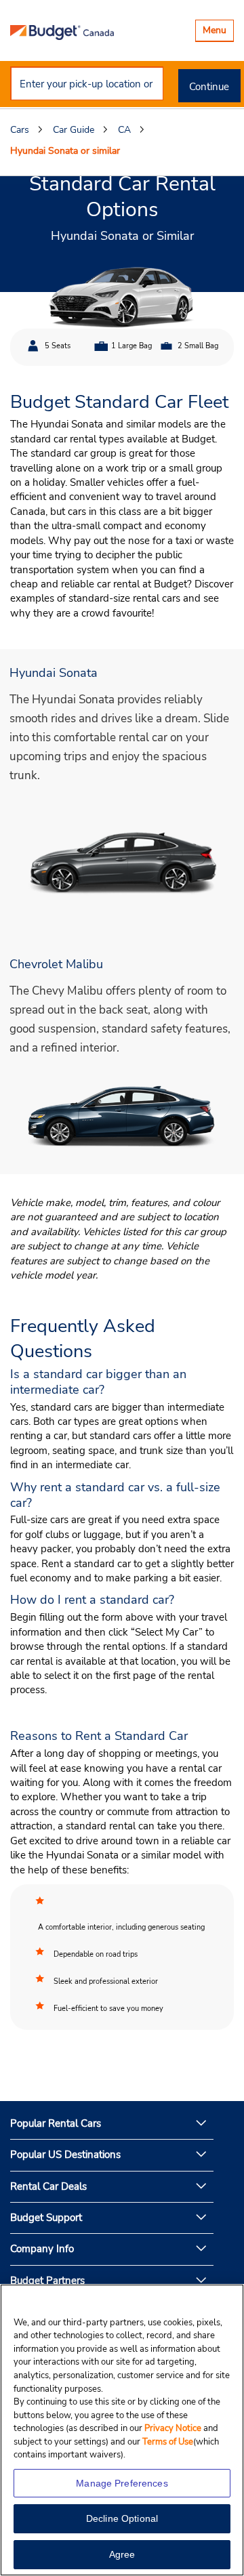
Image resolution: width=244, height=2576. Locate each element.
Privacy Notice (174, 2428)
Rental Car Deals (48, 2186)
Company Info (42, 2249)
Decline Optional (122, 2518)
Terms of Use (168, 2442)
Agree (122, 2554)
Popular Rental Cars (56, 2123)
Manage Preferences (122, 2483)
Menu (218, 32)
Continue (209, 87)
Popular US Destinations (65, 2155)
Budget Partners (47, 2281)
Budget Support (46, 2218)
